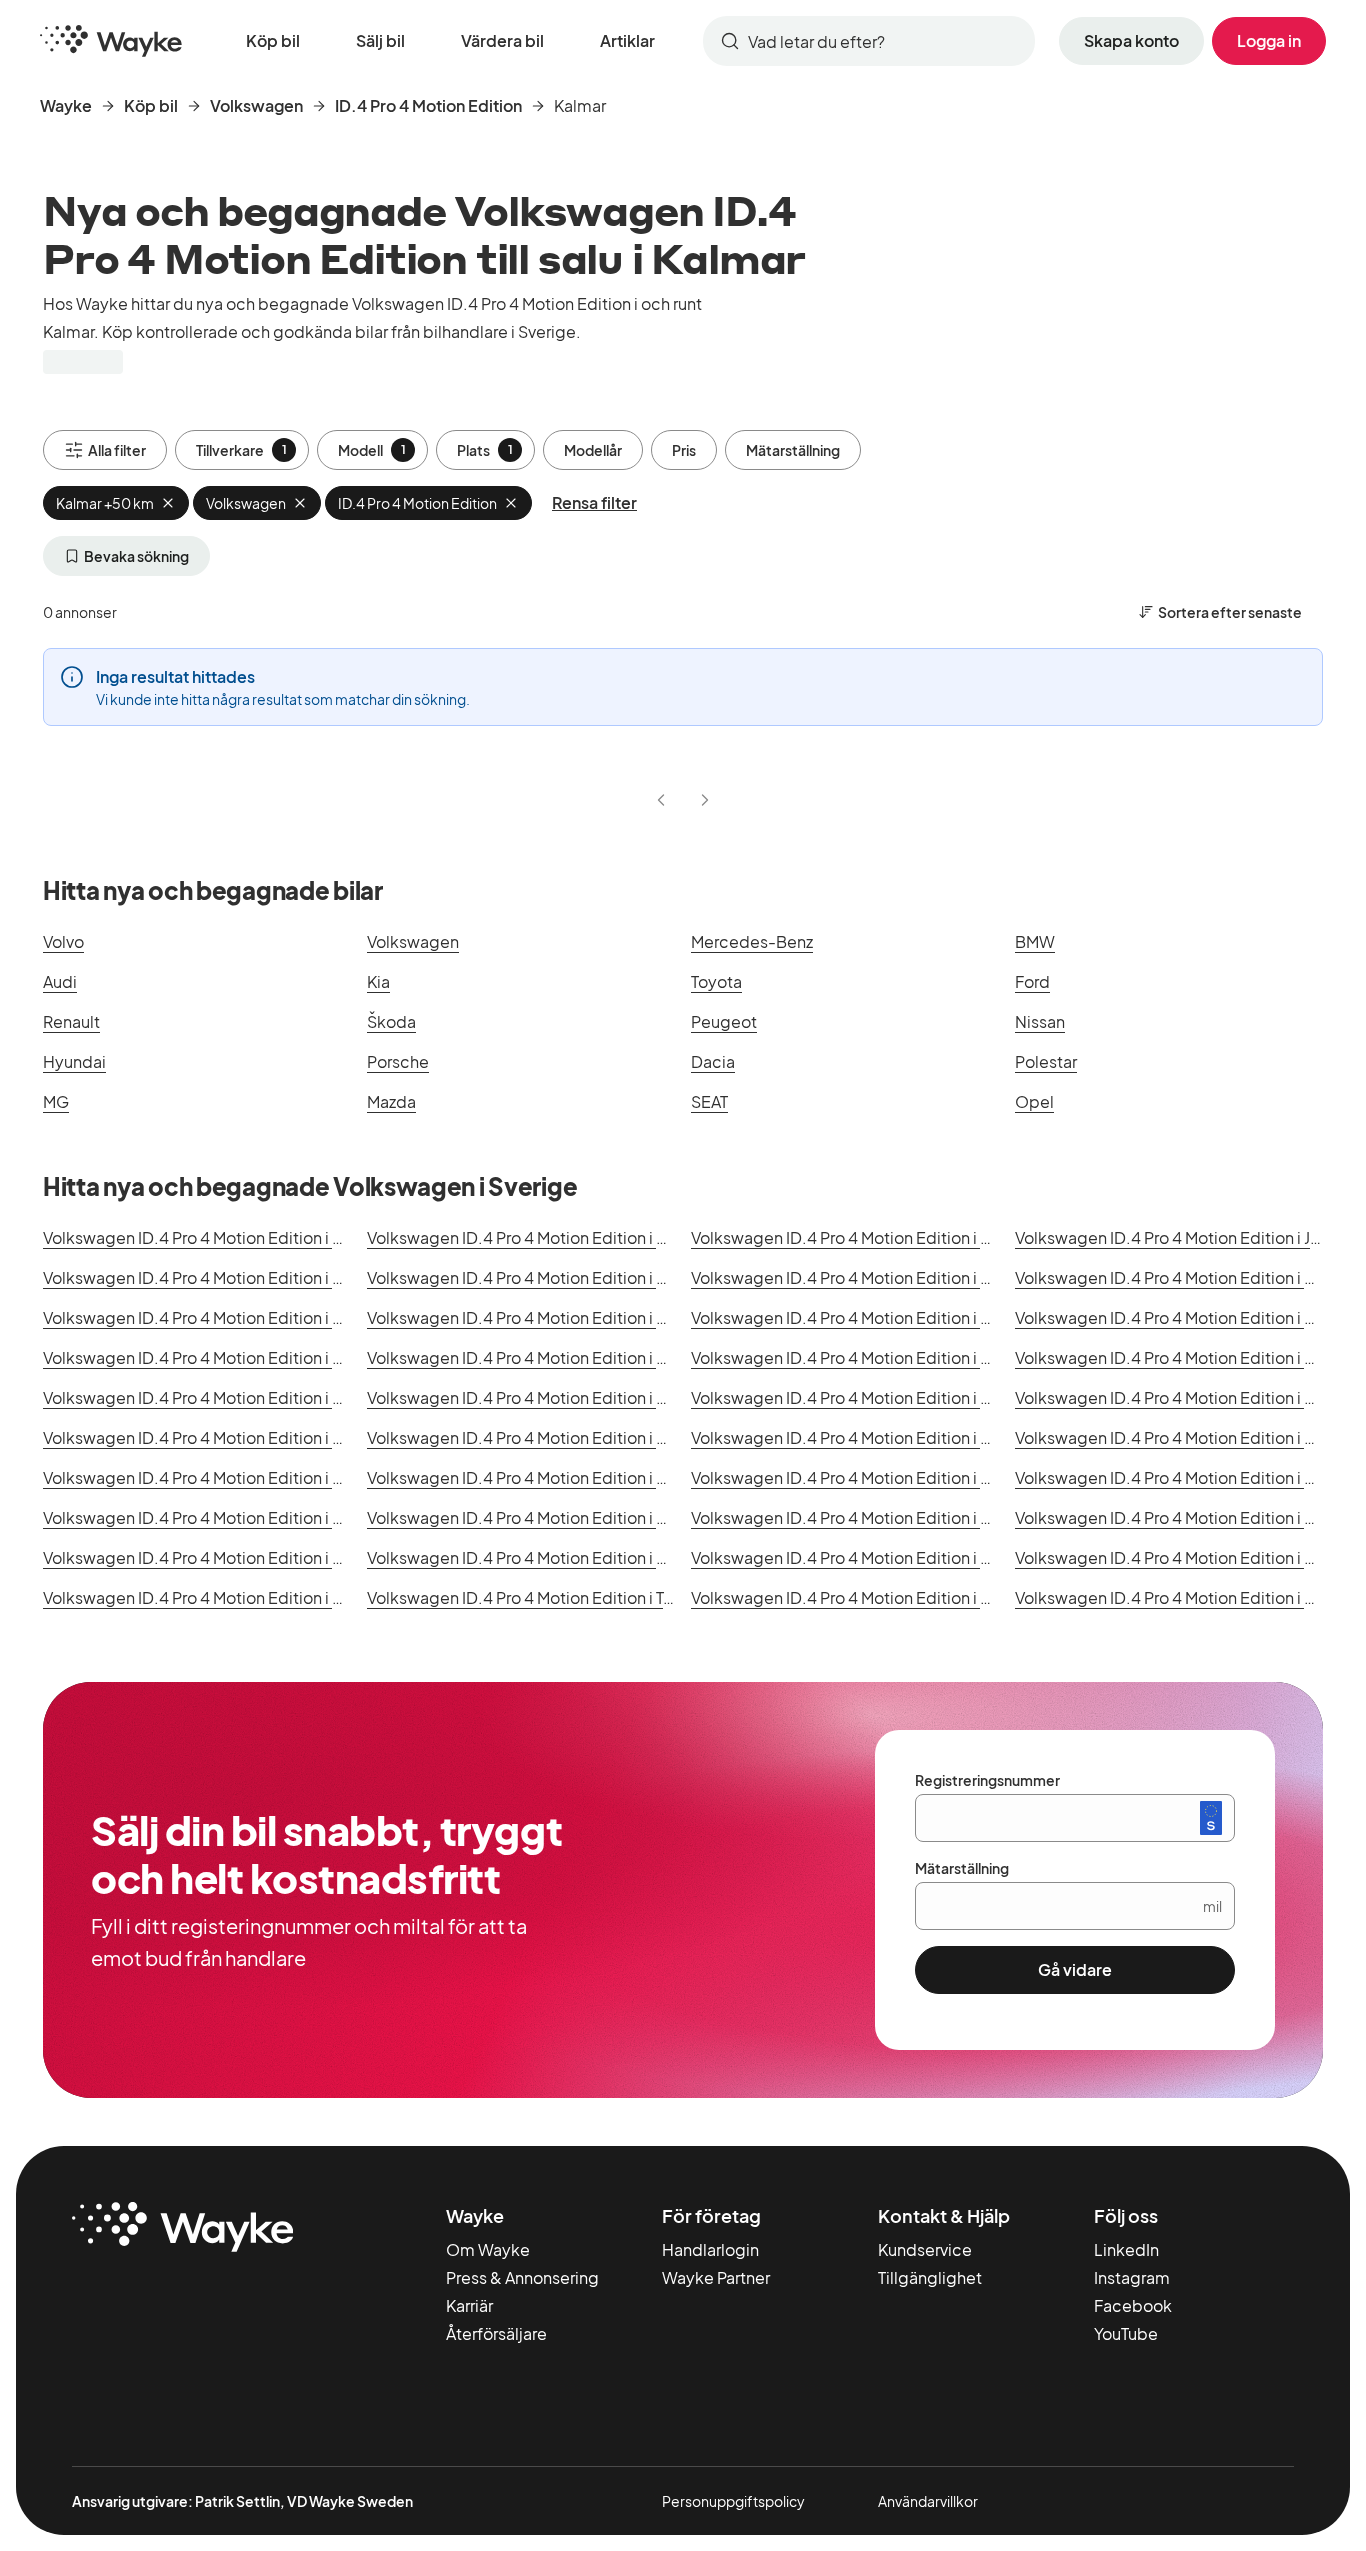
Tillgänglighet (930, 2277)
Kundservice (925, 2249)
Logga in (1269, 40)
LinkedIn (1126, 2249)
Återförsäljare (496, 2333)
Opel (1034, 1101)
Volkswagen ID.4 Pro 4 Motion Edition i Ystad (209, 1517)
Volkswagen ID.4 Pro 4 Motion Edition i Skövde (216, 1597)
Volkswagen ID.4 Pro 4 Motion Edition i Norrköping (878, 1277)
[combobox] (869, 41)
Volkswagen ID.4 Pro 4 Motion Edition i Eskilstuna (225, 1357)
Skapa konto (1131, 40)
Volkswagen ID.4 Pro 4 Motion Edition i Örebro (539, 1277)
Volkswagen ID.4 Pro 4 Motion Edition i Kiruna (1182, 1517)
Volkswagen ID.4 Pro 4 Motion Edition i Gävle (857, 1437)
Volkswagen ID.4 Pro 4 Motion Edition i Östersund (551, 1517)
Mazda (391, 1101)
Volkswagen (256, 105)
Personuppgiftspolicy (733, 2501)
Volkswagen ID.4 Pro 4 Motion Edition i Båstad (1186, 1597)
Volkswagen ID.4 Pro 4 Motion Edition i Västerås (543, 1317)
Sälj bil (380, 40)
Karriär (469, 2305)
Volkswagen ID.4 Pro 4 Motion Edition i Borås (209, 1437)
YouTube (1126, 2333)
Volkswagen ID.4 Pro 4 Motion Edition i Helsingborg (883, 1237)
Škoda (391, 1021)
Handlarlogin (710, 2249)
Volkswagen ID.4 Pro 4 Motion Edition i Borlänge (870, 1517)
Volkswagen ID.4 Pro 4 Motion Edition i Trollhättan (550, 1597)
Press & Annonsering (522, 2277)
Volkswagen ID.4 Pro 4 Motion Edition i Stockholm (229, 1237)
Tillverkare (241, 450)
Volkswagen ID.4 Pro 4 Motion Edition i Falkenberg (555, 1437)
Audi (60, 981)
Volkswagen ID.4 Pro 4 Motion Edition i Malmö (213, 1277)
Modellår (593, 450)
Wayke (66, 105)
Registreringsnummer (987, 1780)
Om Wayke (488, 2249)
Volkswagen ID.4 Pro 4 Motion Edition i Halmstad (872, 1317)
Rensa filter (594, 502)
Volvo (63, 941)
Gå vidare (1075, 1969)
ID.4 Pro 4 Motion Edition (428, 105)
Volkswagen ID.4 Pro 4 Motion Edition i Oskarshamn (559, 1557)
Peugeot (724, 1021)
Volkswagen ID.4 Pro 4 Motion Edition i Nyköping (225, 1557)
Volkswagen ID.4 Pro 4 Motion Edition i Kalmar (537, 1357)
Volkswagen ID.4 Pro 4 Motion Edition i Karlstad (1190, 1357)
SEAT (709, 1101)
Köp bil (273, 40)
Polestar (1046, 1061)
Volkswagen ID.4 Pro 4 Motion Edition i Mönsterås (550, 1477)
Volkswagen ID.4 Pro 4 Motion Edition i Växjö (1179, 1317)
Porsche (398, 1061)
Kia (378, 981)
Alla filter (117, 450)
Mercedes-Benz (752, 941)
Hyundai (74, 1061)
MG (56, 1101)
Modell (372, 450)
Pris (684, 450)
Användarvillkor (928, 2501)
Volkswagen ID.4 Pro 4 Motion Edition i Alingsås (867, 1597)
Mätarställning (793, 450)
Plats (485, 450)
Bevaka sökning (136, 556)
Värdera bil (502, 40)
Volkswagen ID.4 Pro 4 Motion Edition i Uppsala (219, 1317)
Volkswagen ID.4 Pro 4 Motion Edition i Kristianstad (232, 1397)
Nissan (1040, 1021)
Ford (1032, 981)
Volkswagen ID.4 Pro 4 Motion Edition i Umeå (858, 1397)
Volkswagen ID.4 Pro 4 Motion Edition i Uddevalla (874, 1477)
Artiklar (627, 40)
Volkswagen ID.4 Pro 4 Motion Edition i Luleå (1180, 1437)
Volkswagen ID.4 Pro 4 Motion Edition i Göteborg (549, 1237)
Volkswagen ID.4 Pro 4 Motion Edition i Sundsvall (547, 1397)
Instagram (1132, 2277)
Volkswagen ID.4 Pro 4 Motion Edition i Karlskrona (874, 1357)
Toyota (716, 981)
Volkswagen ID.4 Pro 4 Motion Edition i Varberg (1189, 1397)
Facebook (1133, 2305)
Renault (71, 1021)
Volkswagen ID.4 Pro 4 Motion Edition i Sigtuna (864, 1557)
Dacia (713, 1061)
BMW (1035, 941)
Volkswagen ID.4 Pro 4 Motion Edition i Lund (206, 1477)
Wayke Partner (716, 2277)
